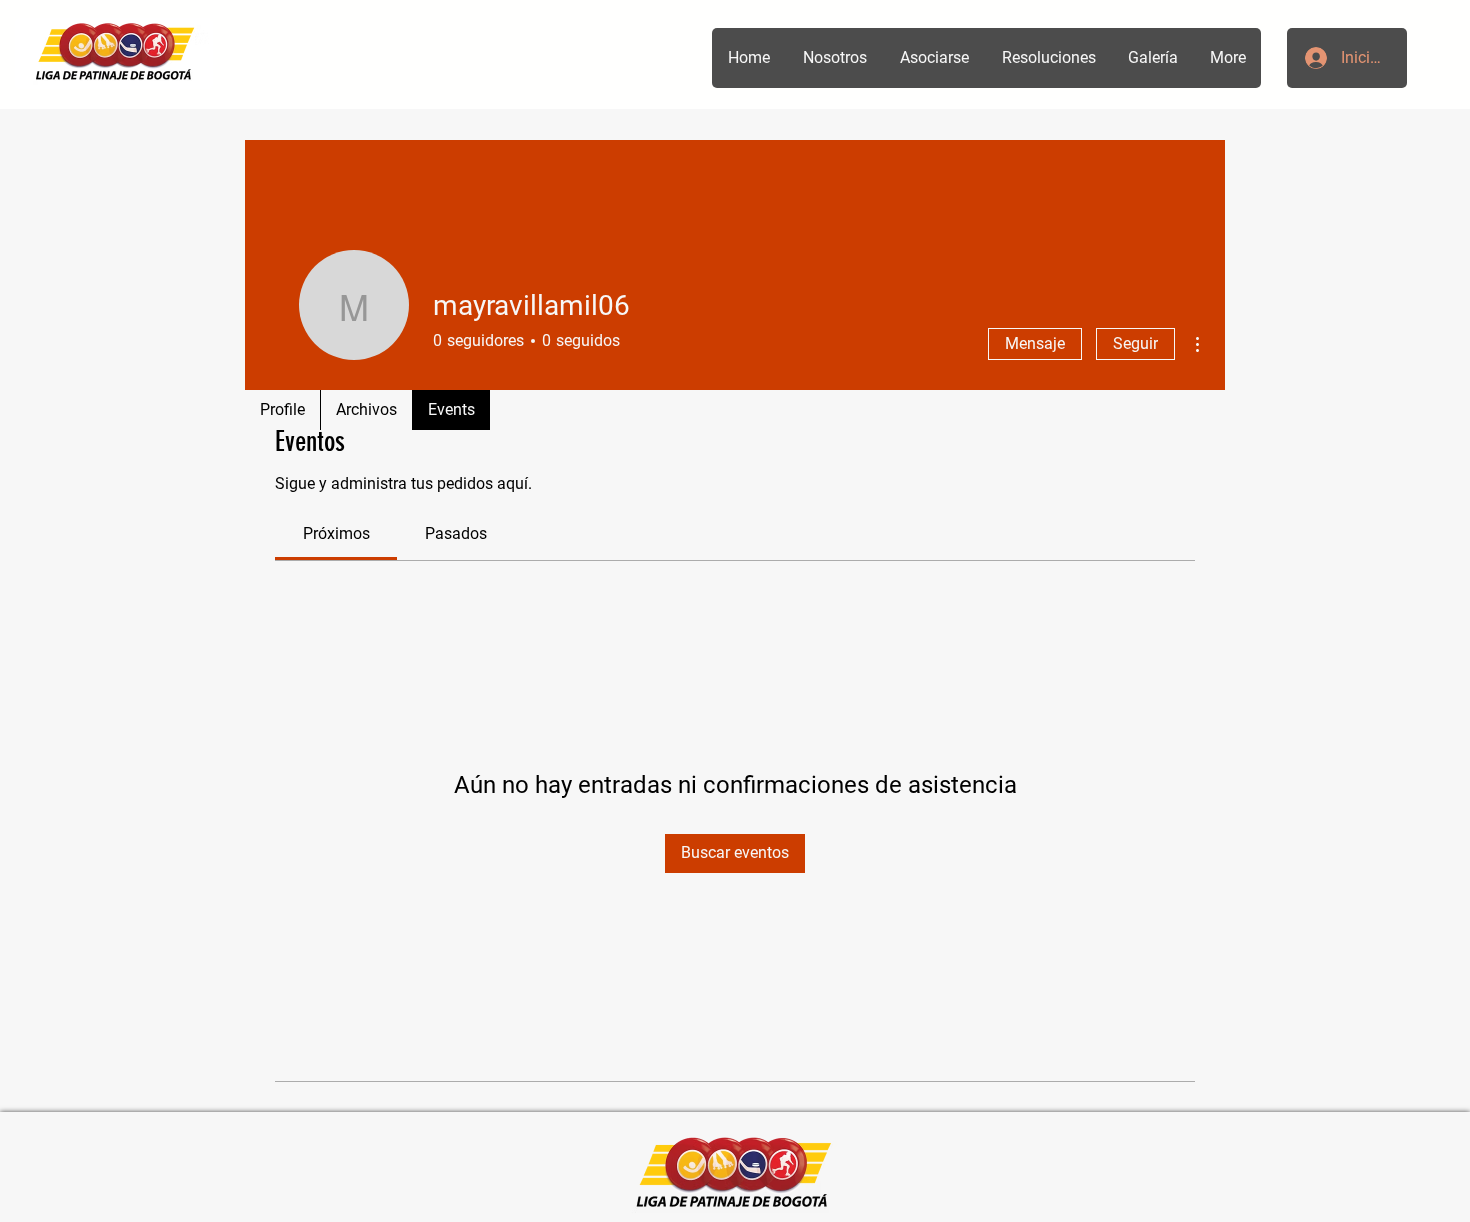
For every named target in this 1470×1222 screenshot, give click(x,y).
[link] (336, 533)
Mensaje (1035, 343)
